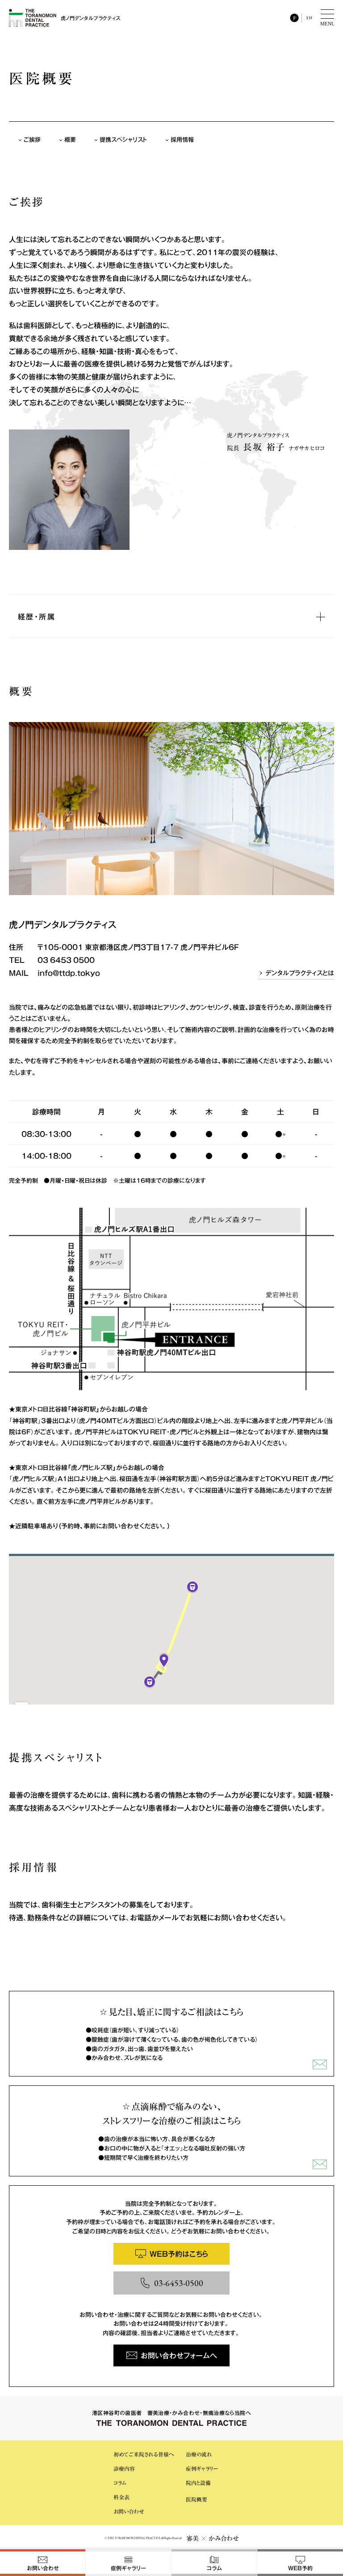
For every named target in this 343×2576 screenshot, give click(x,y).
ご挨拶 (32, 139)
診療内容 (124, 2469)
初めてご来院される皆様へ (144, 2454)
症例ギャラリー (202, 2469)
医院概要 (197, 2499)
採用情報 (182, 139)
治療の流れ (199, 2454)
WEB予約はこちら (179, 2254)
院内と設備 (198, 2483)
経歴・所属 (37, 616)
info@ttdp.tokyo (69, 973)
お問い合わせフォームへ (179, 2355)
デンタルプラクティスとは (300, 973)
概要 (70, 139)
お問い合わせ (129, 2511)
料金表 (121, 2497)
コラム (120, 2483)
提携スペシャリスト (123, 139)
